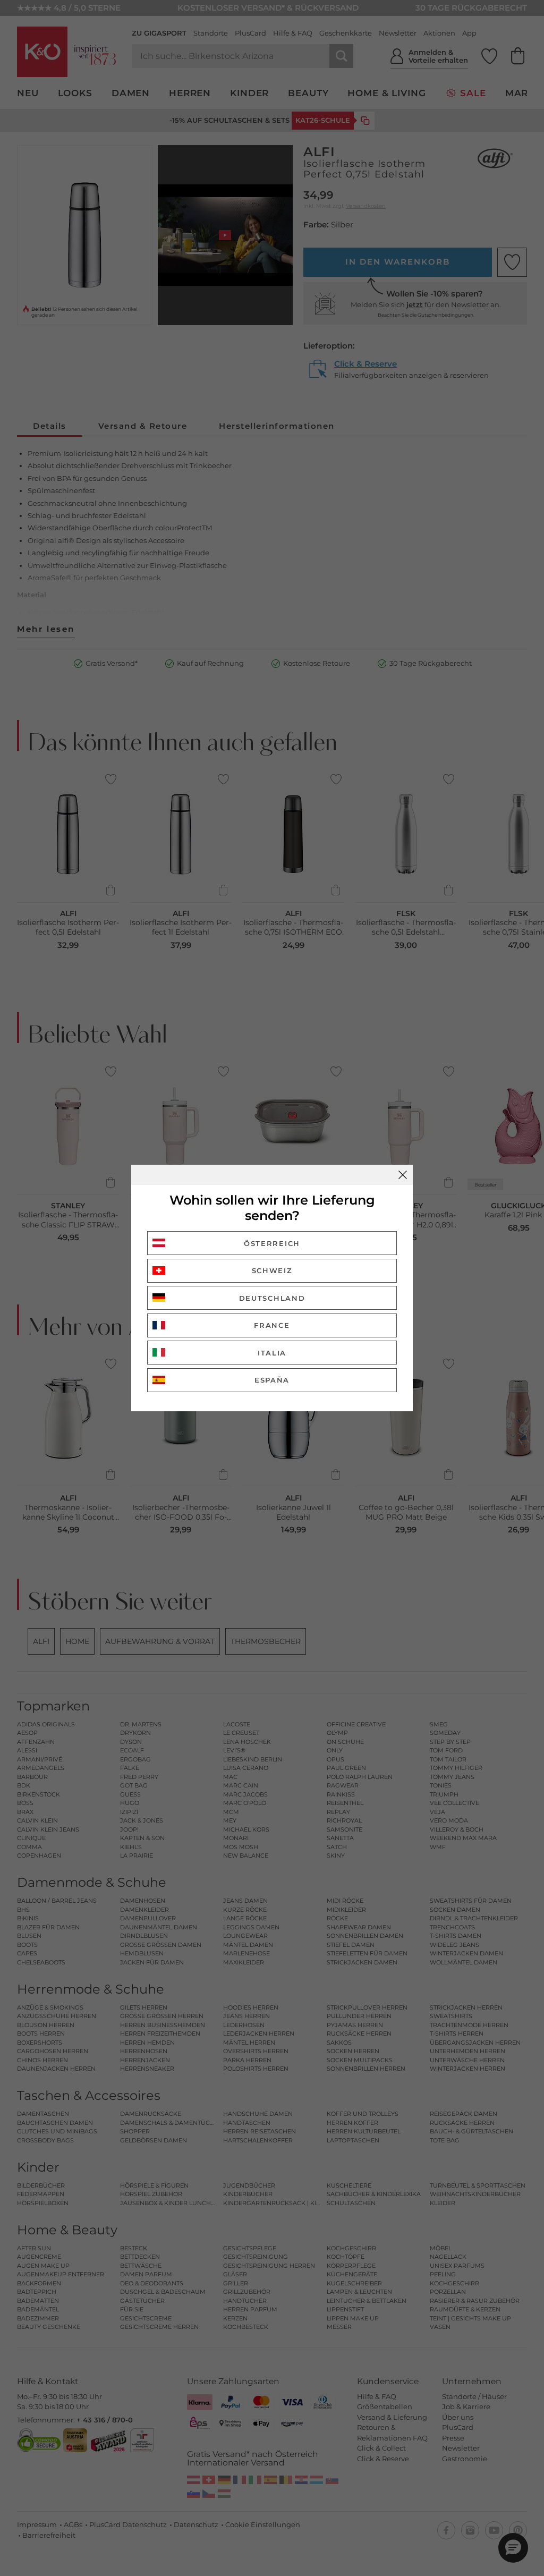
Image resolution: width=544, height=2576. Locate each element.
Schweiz (272, 1270)
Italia (272, 1353)
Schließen (403, 1175)
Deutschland (272, 1298)
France (272, 1325)
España (272, 1380)
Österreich (272, 1243)
